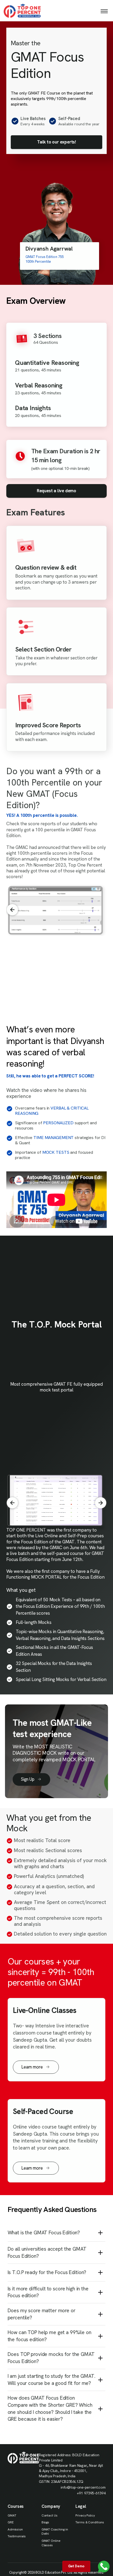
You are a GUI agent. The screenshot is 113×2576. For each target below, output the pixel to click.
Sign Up (28, 1779)
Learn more (32, 2067)
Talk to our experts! (56, 142)
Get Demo (76, 2566)
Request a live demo (56, 491)
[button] (101, 910)
